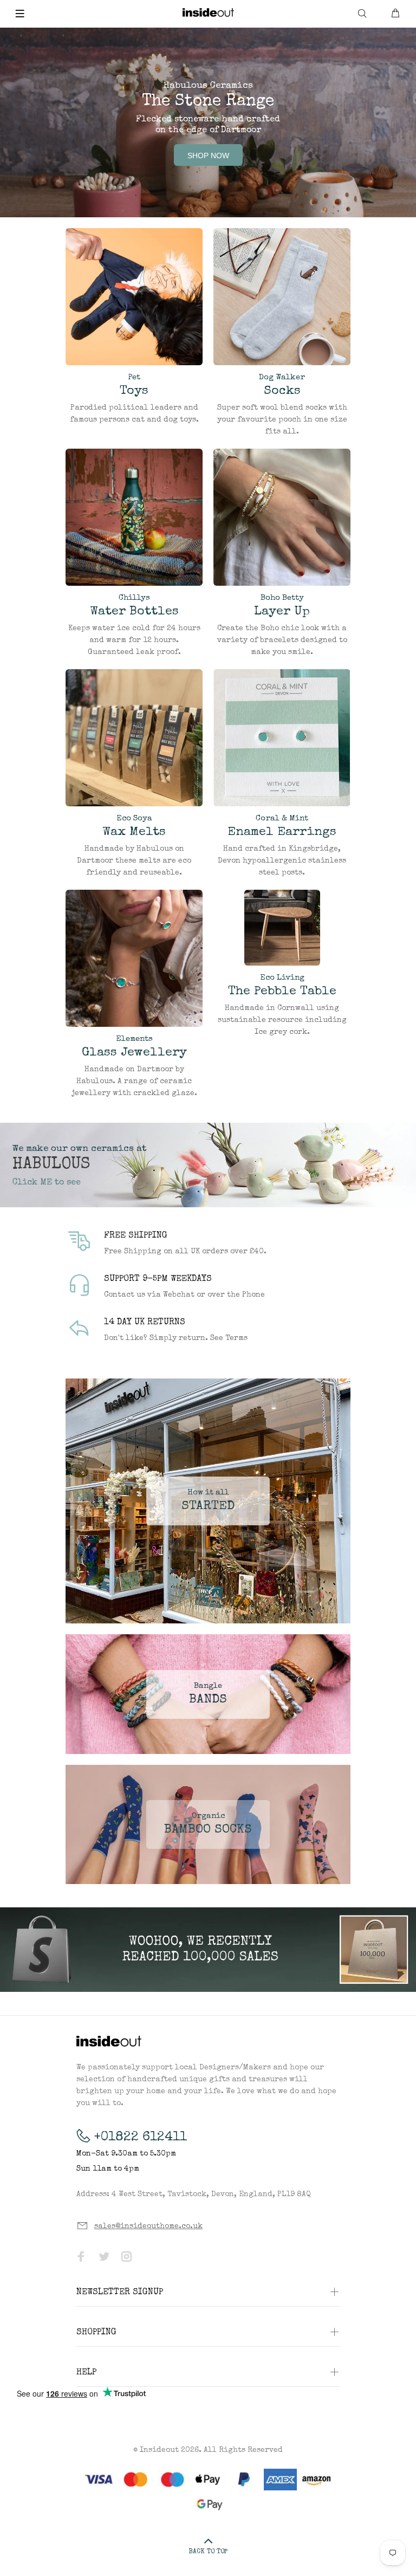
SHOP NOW (208, 156)
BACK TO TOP (208, 2552)
